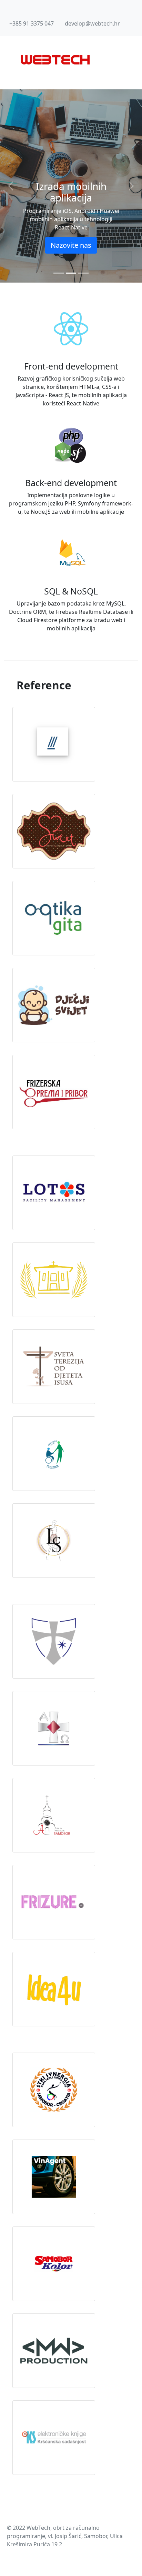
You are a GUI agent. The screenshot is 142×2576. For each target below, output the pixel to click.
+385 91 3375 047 (32, 23)
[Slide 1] (59, 273)
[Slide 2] (71, 273)
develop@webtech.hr (92, 23)
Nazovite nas (71, 245)
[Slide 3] (83, 273)
